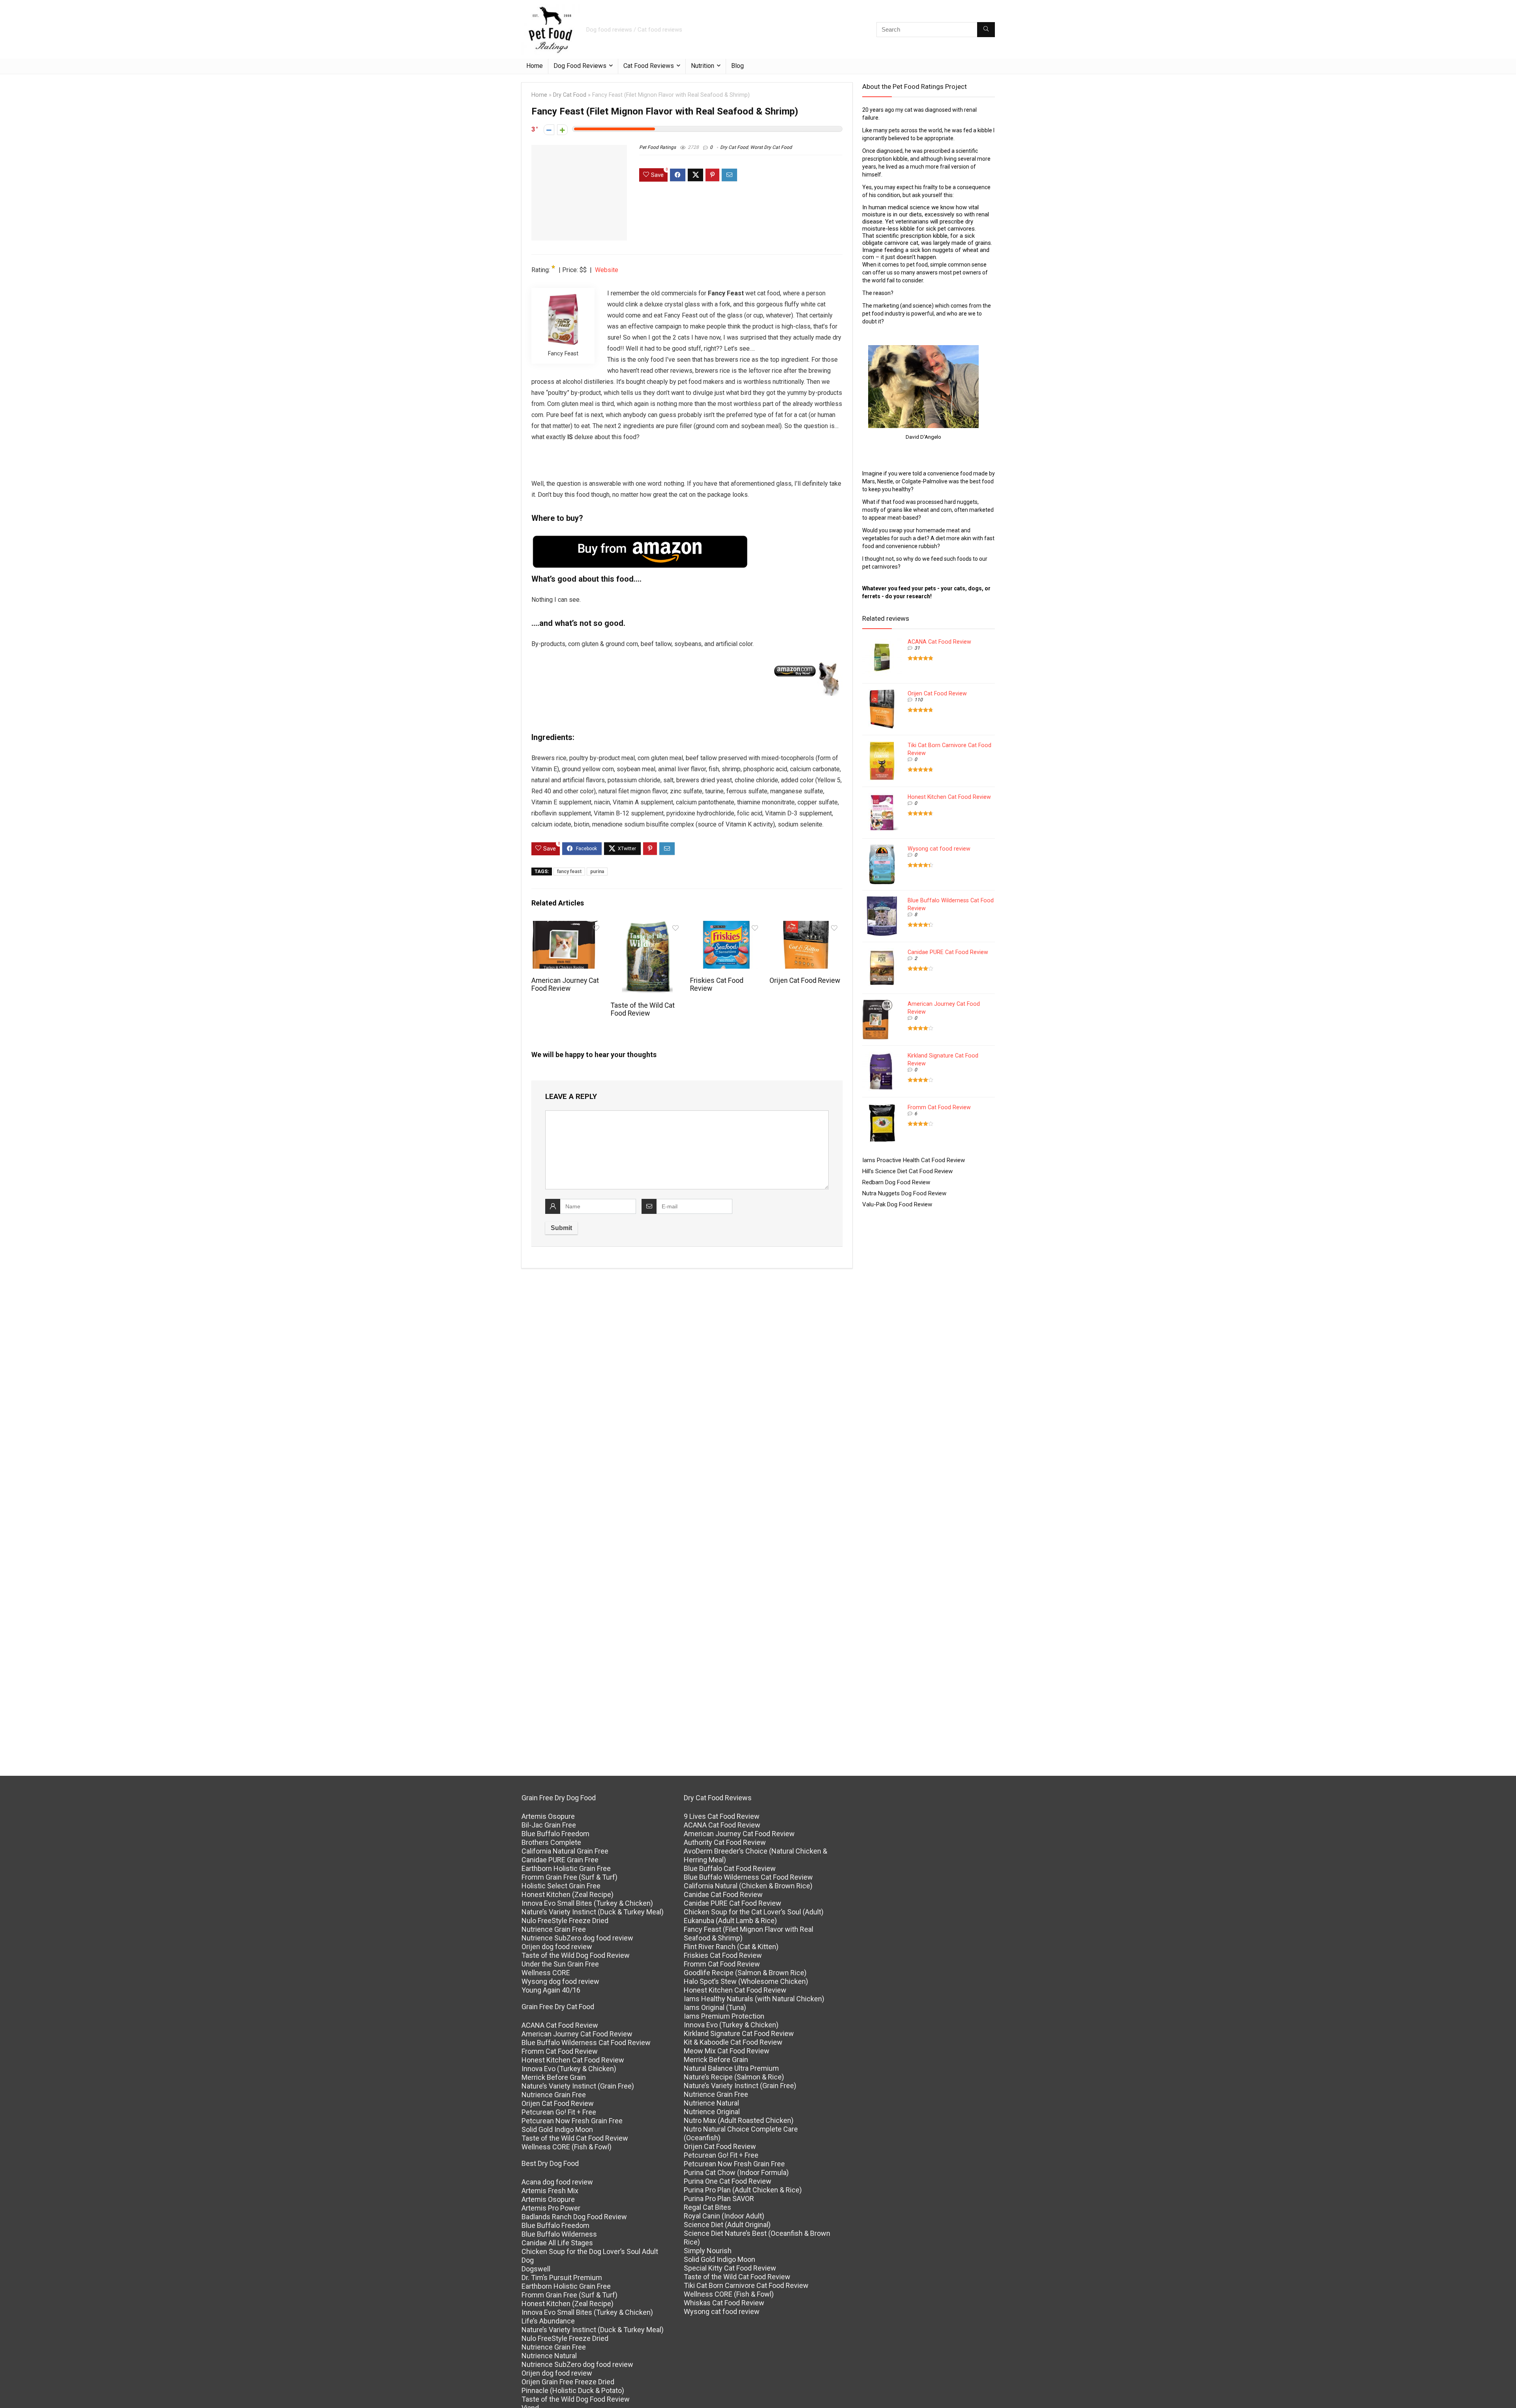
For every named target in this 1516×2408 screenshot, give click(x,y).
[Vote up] (562, 130)
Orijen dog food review (557, 1947)
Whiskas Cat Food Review (724, 2303)
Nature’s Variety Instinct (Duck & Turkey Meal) (593, 1912)
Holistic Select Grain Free (561, 1886)
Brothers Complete (551, 1842)
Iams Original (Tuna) (715, 2007)
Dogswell (536, 2269)
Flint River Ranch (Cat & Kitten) (731, 1947)
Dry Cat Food (570, 95)
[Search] (986, 30)
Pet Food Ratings (658, 147)
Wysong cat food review (939, 849)
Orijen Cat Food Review (805, 980)
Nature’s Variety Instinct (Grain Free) (578, 2086)
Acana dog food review (557, 2182)
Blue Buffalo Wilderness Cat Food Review (586, 2043)
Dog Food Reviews (580, 66)
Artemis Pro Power (551, 2208)
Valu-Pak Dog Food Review (897, 1204)
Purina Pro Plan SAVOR (719, 2199)
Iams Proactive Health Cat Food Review (914, 1160)
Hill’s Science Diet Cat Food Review (907, 1171)
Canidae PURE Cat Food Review (948, 952)
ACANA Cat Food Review (939, 642)
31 (917, 648)
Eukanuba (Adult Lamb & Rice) (730, 1921)
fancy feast (569, 872)
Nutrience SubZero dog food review (577, 1938)
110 (918, 700)
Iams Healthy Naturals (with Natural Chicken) (754, 1999)
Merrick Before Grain (554, 2077)
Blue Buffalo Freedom (555, 1834)
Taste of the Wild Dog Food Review (576, 1955)
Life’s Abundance (548, 2321)
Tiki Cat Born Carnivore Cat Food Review (746, 2285)
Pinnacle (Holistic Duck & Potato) (573, 2390)
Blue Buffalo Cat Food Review (730, 1868)
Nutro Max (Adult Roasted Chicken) (739, 2120)
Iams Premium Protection (724, 2016)
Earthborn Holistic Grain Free (566, 1868)
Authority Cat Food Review (725, 1842)
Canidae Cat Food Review (723, 1894)
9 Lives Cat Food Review (722, 1816)
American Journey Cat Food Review (565, 984)
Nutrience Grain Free (554, 1929)
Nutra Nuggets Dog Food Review (904, 1193)
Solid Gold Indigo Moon (557, 2129)
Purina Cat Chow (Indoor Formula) (736, 2172)
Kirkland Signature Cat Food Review (739, 2033)
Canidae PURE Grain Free (560, 1860)
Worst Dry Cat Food (771, 147)
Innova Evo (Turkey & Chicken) (569, 2069)
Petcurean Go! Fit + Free (559, 2112)
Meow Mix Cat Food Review (727, 2051)
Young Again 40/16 (551, 1990)
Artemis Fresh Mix (550, 2191)
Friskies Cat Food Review (723, 1955)
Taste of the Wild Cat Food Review (643, 1009)
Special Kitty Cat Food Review (730, 2268)
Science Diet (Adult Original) (727, 2225)
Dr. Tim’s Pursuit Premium (562, 2277)
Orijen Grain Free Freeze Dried (568, 2382)
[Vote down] (549, 130)
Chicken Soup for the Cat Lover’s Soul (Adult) (754, 1912)
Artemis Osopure (548, 1816)
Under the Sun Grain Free (560, 1964)
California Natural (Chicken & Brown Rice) (748, 1886)
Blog (737, 66)
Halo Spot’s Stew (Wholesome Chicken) (746, 1981)
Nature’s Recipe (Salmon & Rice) (734, 2077)
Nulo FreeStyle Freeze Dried (565, 1921)
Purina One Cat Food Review (728, 2181)
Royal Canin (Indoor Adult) (724, 2216)
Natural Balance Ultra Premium (731, 2068)
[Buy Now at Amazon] (641, 539)
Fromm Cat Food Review (939, 1107)
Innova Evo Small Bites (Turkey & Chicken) (587, 1903)
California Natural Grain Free (565, 1851)
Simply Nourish (708, 2251)
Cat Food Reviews (649, 66)
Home (535, 66)
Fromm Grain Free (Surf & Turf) (569, 1877)
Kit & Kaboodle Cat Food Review (733, 2042)
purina (597, 872)
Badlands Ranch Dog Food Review (574, 2217)
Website (607, 270)
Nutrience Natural (549, 2356)
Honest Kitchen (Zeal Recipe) (568, 1894)
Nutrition (703, 66)
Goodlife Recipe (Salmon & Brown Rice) (745, 1973)
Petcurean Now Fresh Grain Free (572, 2121)
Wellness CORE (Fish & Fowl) (567, 2147)
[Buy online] (808, 667)
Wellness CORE (546, 1973)
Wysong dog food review (560, 1981)
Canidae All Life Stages (557, 2243)
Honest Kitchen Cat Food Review (949, 797)
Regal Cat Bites (707, 2207)
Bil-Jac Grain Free (549, 1825)
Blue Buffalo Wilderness (559, 2234)
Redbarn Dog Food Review (896, 1182)
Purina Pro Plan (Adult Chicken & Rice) (743, 2190)
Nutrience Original (712, 2112)
